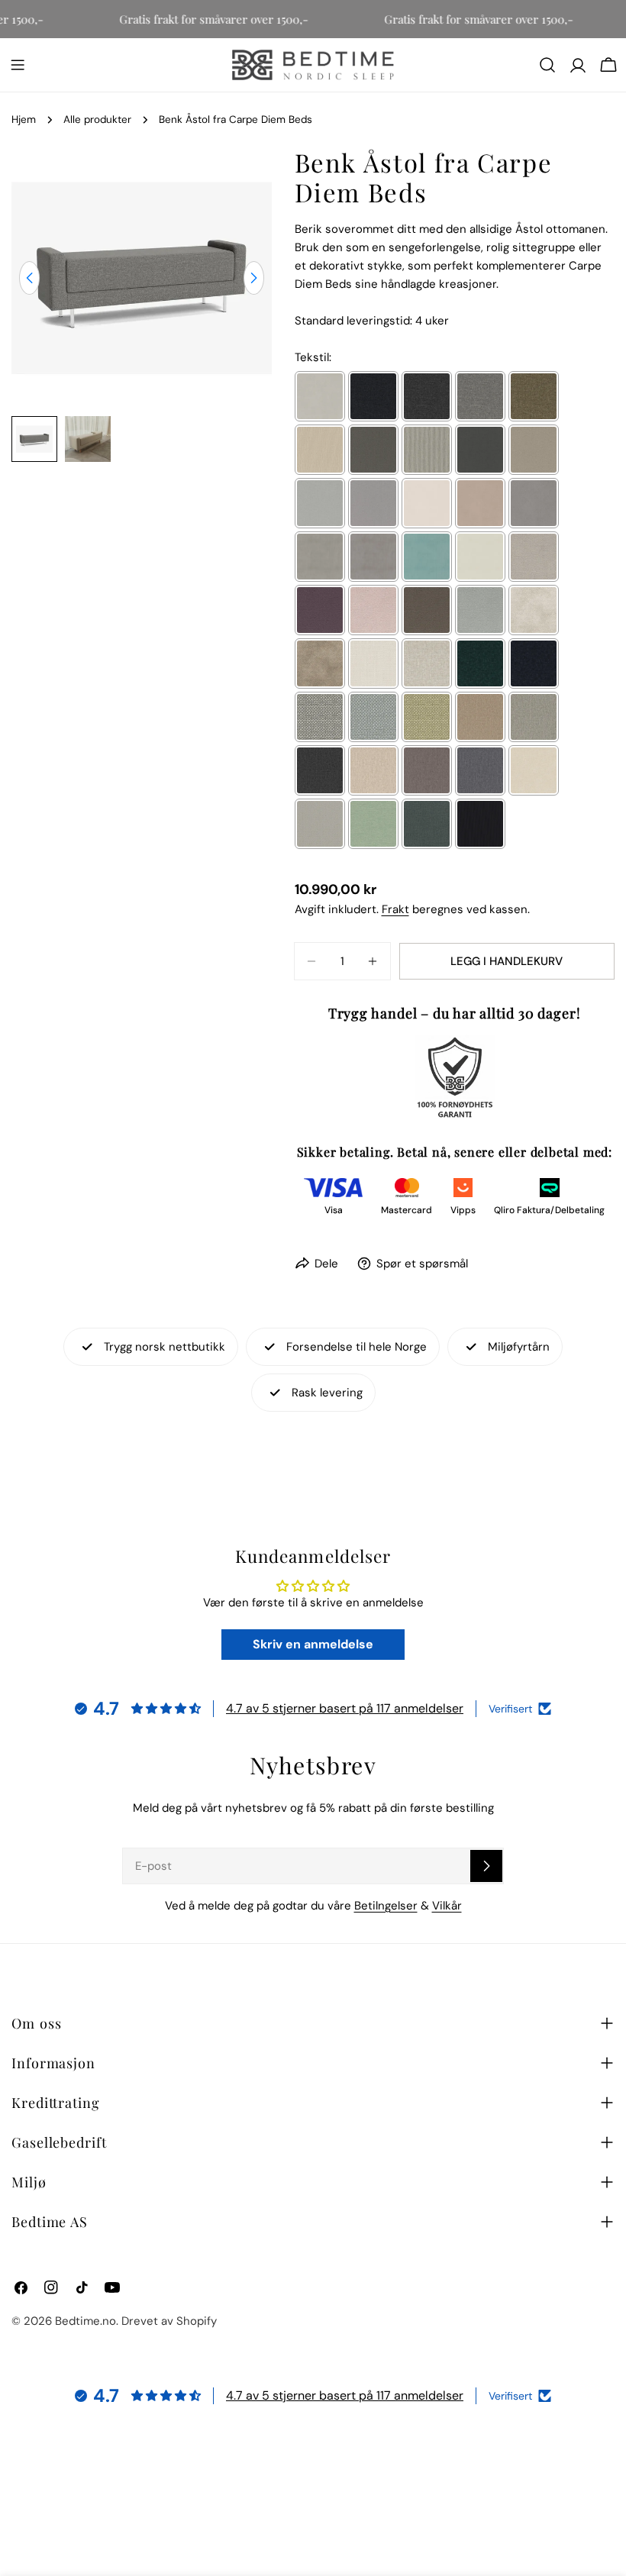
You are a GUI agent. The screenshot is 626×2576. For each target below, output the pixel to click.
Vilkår (447, 1906)
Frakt (395, 909)
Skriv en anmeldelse (313, 1644)
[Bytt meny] (18, 65)
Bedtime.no (86, 2321)
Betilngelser (386, 1906)
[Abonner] (486, 1866)
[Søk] (547, 65)
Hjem (24, 119)
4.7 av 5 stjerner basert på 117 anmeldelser (345, 1708)
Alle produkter (97, 119)
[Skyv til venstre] (29, 278)
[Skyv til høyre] (254, 278)
